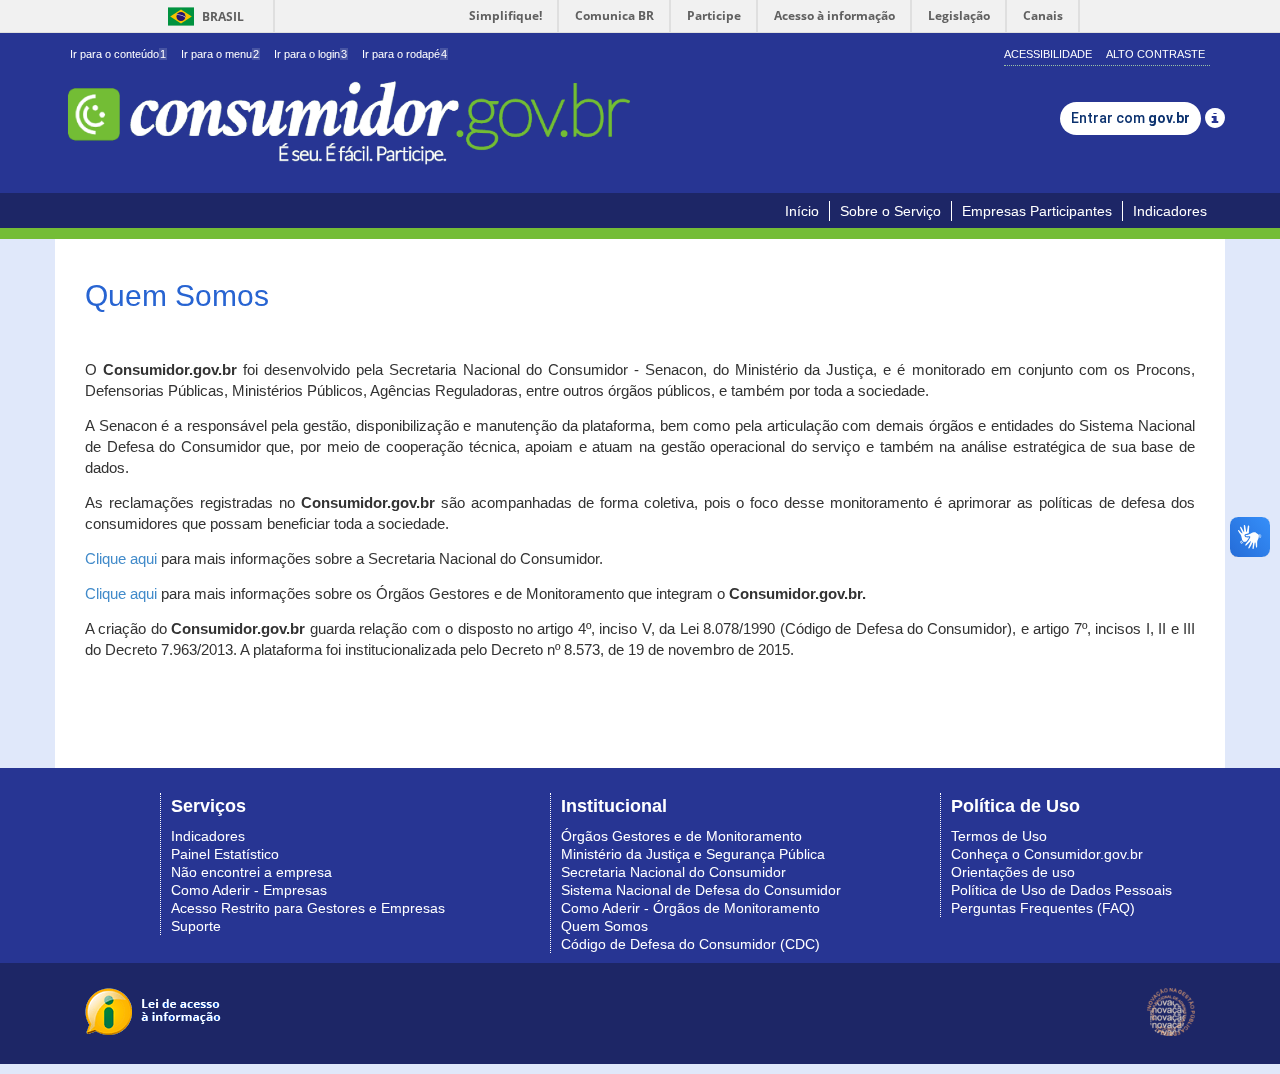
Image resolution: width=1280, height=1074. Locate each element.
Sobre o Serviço (890, 211)
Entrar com (1130, 118)
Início (802, 211)
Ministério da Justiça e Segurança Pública (693, 854)
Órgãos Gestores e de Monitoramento (681, 836)
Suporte (196, 926)
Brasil (202, 16)
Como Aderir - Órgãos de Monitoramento (690, 908)
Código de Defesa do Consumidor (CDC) (690, 944)
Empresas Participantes (1037, 211)
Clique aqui (121, 559)
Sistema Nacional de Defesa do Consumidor (701, 890)
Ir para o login (310, 54)
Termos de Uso (999, 836)
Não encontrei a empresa (251, 872)
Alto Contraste (1155, 54)
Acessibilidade (1048, 54)
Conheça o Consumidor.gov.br (1047, 854)
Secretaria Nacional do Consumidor (673, 872)
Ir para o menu (220, 54)
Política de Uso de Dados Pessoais (1061, 890)
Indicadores (1170, 211)
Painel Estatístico (225, 854)
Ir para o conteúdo (118, 54)
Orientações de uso (1013, 872)
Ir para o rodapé (404, 54)
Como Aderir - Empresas (249, 890)
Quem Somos (604, 926)
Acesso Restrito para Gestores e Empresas (308, 908)
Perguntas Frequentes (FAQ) (1043, 908)
